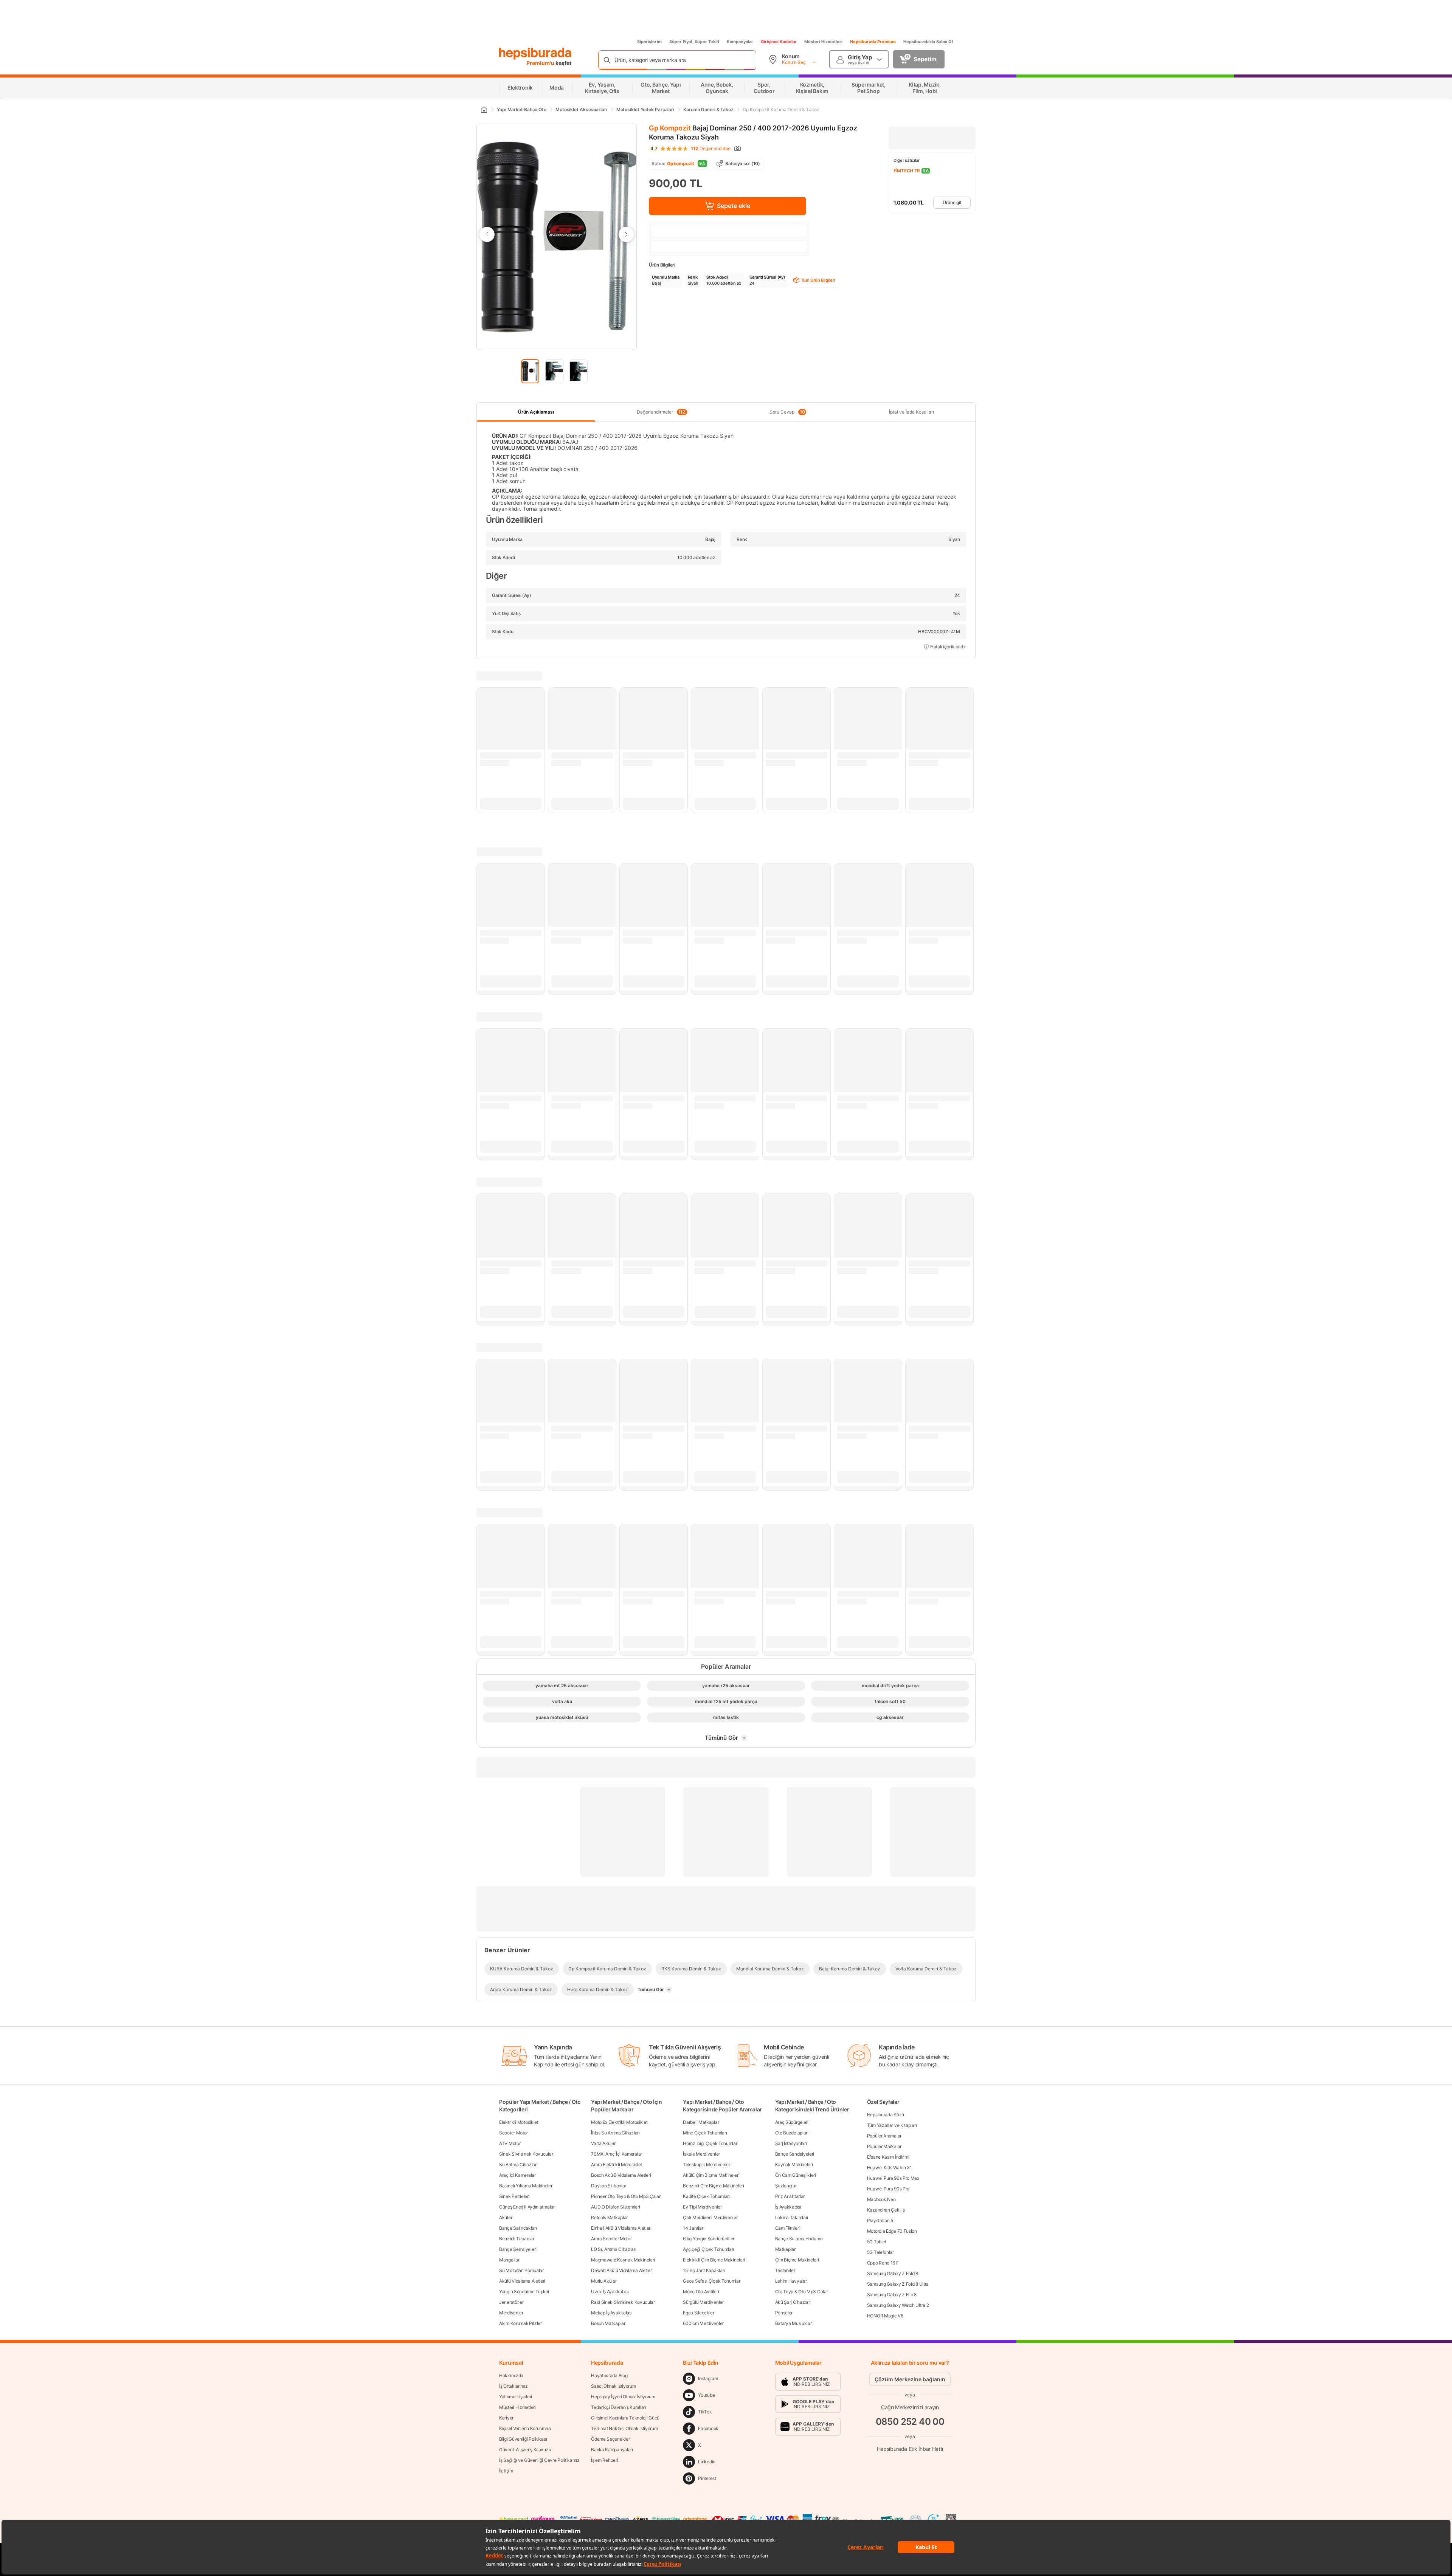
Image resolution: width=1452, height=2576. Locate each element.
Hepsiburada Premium (873, 42)
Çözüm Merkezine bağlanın (910, 2379)
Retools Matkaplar (609, 2217)
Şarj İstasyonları (791, 2143)
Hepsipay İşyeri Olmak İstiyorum (623, 2397)
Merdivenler (511, 2313)
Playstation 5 (880, 2220)
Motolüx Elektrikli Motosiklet (619, 2122)
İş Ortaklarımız (513, 2386)
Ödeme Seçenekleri (611, 2439)
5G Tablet (877, 2242)
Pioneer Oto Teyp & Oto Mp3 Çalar (626, 2196)
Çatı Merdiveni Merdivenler (710, 2217)
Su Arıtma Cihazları (518, 2164)
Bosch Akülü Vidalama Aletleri (621, 2175)
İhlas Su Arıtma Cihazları (615, 2133)
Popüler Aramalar (884, 2136)
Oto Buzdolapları (792, 2133)
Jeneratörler (511, 2302)
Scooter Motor (513, 2133)
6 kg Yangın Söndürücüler (709, 2239)
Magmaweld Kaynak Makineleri (623, 2260)
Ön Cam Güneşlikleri (796, 2175)
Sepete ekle (734, 206)
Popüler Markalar (884, 2146)
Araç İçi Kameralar (517, 2175)
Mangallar (509, 2260)
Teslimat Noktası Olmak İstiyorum (624, 2428)
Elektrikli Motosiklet (519, 2122)
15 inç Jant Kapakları (704, 2270)
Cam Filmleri (787, 2228)
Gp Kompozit (670, 128)
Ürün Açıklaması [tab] (536, 412)
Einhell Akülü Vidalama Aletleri (621, 2228)
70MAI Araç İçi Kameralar (617, 2154)
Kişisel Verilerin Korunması (525, 2428)
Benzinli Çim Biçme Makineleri (713, 2186)
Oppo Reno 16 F (883, 2263)
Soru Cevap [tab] (787, 412)
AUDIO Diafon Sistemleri (615, 2207)
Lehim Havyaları (792, 2281)
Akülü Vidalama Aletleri (522, 2281)
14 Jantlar (693, 2228)
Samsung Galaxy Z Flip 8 (892, 2295)
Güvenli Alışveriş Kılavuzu (525, 2450)
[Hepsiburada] (535, 54)
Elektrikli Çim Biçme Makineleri (714, 2260)
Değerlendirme (711, 149)
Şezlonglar (786, 2186)
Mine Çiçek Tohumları (705, 2133)
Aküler (506, 2217)
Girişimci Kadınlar (779, 42)
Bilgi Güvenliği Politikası (523, 2439)
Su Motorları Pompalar (521, 2270)
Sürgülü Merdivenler (703, 2302)
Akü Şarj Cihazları (793, 2302)
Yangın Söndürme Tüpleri (524, 2292)
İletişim (506, 2471)
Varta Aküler (603, 2143)
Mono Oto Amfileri (701, 2292)
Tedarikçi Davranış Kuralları (619, 2407)
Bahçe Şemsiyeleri (518, 2249)
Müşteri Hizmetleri (823, 42)
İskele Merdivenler (701, 2154)
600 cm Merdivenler (703, 2323)
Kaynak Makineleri (794, 2164)
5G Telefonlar (880, 2252)
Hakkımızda (511, 2375)
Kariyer (506, 2418)
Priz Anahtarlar (790, 2196)
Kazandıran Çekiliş (886, 2210)
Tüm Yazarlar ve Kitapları (892, 2125)
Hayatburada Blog (609, 2375)
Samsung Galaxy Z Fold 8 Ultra (898, 2284)
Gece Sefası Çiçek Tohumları (712, 2281)
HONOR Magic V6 (885, 2316)
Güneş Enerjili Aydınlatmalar (527, 2207)
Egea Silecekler (699, 2313)
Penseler (784, 2313)
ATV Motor (510, 2143)
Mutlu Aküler (604, 2281)
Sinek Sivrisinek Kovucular (526, 2154)
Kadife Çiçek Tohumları (706, 2196)
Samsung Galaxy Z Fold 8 (893, 2273)
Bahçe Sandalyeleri (795, 2154)
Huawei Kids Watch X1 (890, 2168)
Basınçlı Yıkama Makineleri (526, 2186)
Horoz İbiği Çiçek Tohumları (710, 2143)
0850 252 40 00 (910, 2422)
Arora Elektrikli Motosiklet (617, 2164)
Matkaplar (785, 2249)
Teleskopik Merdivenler (706, 2164)
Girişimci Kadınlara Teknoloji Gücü (625, 2418)
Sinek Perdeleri (514, 2196)
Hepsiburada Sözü (886, 2115)
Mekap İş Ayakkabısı (612, 2313)
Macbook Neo (881, 2199)
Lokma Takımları (792, 2217)
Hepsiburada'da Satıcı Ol (928, 42)
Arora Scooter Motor (611, 2239)
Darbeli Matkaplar (701, 2122)
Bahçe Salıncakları (518, 2228)
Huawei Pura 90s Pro (888, 2189)
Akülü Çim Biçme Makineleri (711, 2175)
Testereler (785, 2270)
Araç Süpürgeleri (792, 2122)
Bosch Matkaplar (608, 2323)
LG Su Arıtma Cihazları (614, 2249)
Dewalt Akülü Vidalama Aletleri (622, 2270)
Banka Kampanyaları (612, 2450)
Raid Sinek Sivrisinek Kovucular (623, 2302)
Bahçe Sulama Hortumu (799, 2239)
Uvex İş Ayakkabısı (610, 2292)
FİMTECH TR (907, 171)
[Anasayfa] (484, 110)
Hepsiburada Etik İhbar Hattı (910, 2449)
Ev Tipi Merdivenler (702, 2207)
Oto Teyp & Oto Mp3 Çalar (802, 2292)
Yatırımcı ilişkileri (516, 2397)
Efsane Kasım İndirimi (888, 2157)
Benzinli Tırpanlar (517, 2239)
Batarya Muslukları (794, 2323)
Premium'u (541, 63)
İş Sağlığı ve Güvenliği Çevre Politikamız (539, 2460)
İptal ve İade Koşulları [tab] (911, 412)
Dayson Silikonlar (609, 2186)
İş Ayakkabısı (788, 2207)
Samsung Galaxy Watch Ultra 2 (898, 2305)
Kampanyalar (740, 42)
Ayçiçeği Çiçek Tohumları (708, 2249)
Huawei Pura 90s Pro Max (893, 2178)
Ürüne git (952, 202)
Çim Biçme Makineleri (797, 2260)
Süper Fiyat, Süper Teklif (694, 42)
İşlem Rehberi (604, 2460)
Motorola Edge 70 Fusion (892, 2231)
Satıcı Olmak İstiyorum (613, 2386)
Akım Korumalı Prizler (520, 2323)
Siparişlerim (649, 42)
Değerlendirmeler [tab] (661, 412)
